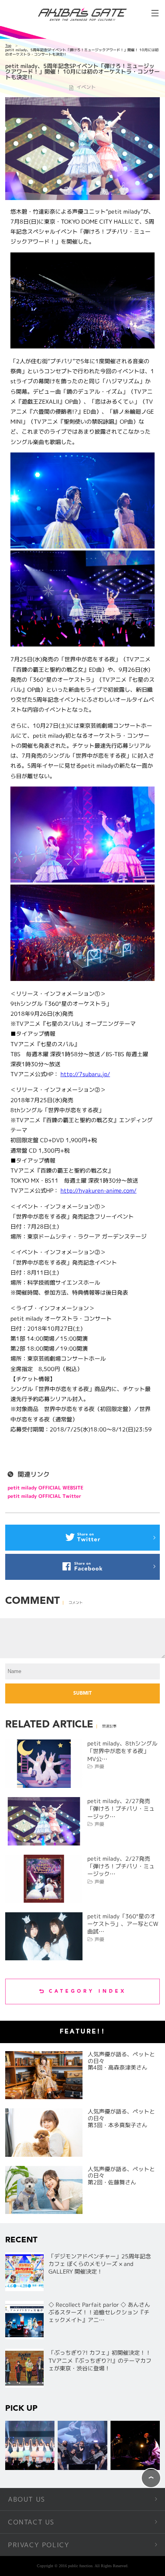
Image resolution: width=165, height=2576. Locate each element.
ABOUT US (27, 2499)
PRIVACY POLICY (39, 2545)
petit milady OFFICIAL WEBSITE (45, 1488)
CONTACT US (31, 2522)
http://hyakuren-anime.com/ (99, 1190)
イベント (86, 87)
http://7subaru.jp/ (85, 1074)
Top (8, 45)
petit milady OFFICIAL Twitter (44, 1496)
